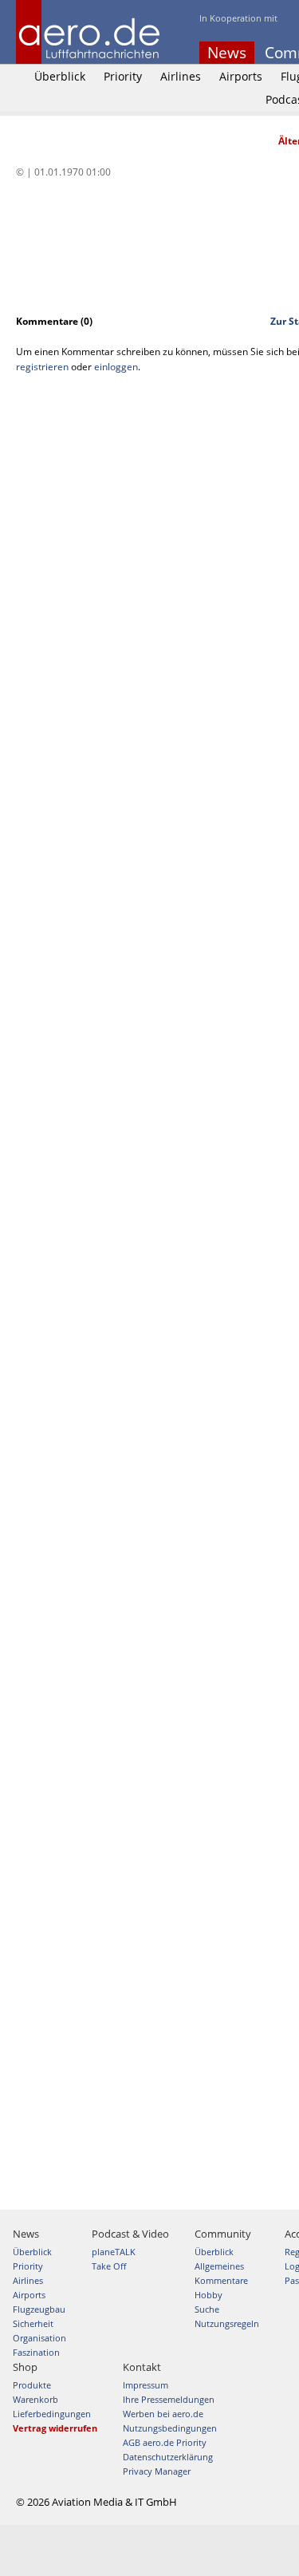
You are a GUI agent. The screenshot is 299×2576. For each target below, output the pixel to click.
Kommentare (221, 2280)
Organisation (39, 2338)
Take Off (109, 2266)
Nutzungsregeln (227, 2323)
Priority (123, 76)
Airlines (181, 76)
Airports (241, 76)
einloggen (116, 367)
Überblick (60, 76)
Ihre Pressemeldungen (169, 2399)
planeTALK (114, 2252)
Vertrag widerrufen (55, 2428)
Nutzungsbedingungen (170, 2428)
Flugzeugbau (39, 2309)
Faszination (36, 2352)
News (227, 53)
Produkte (32, 2385)
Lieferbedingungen (52, 2414)
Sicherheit (33, 2323)
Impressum (146, 2385)
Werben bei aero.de (163, 2414)
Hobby (209, 2295)
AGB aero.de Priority (165, 2442)
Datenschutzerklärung (168, 2457)
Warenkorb (35, 2399)
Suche (207, 2309)
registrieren (42, 367)
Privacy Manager (157, 2471)
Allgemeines (219, 2266)
